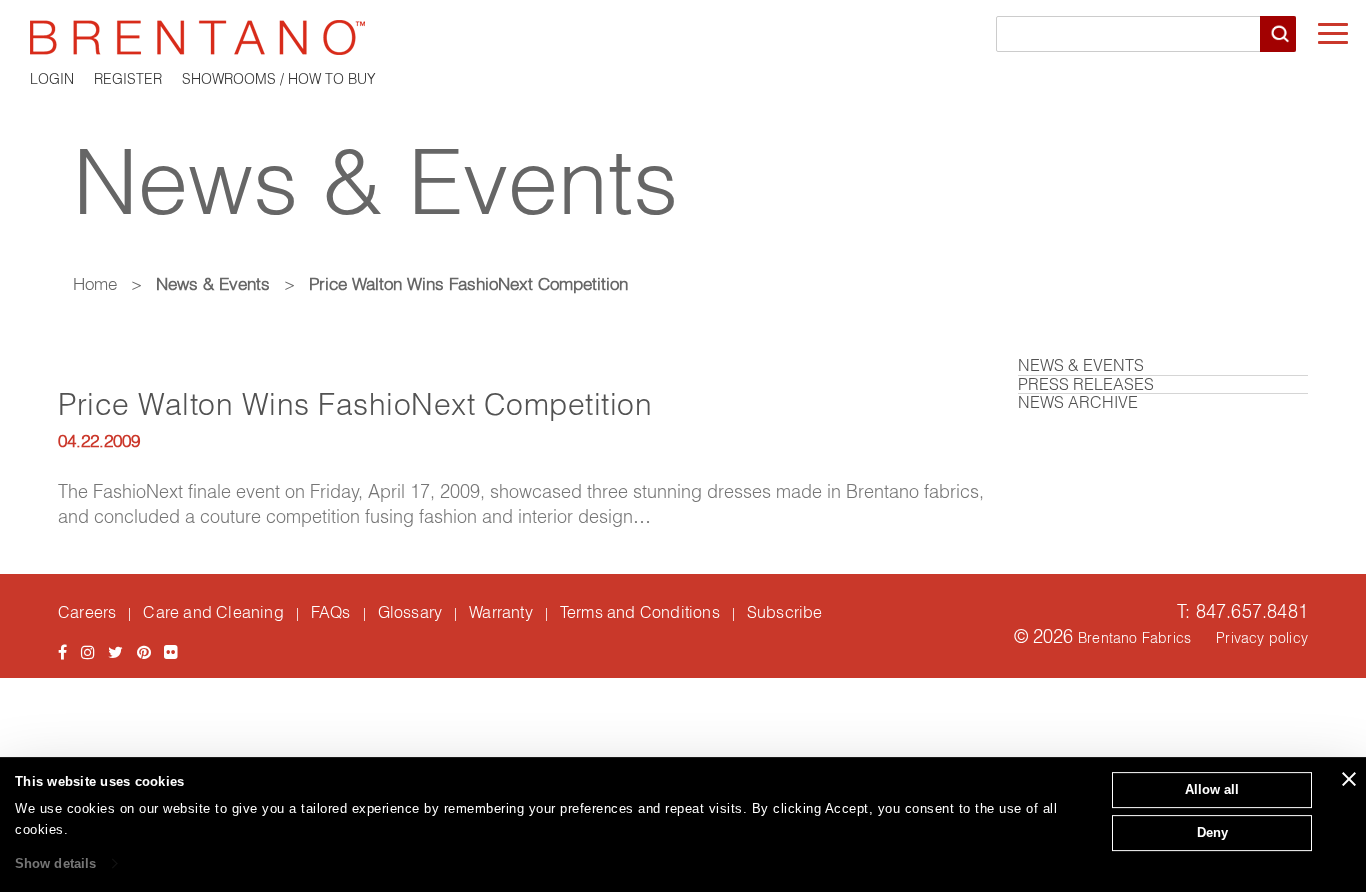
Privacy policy (1262, 638)
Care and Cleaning (213, 612)
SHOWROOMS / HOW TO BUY (279, 79)
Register (128, 79)
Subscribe (785, 612)
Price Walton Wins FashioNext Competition (355, 404)
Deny (1212, 832)
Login (52, 79)
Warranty (501, 612)
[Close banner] (1349, 779)
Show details (55, 863)
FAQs (331, 612)
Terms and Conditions (640, 612)
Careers (87, 612)
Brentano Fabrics (1134, 638)
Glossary (410, 612)
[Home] (683, 37)
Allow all (1212, 789)
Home (95, 283)
